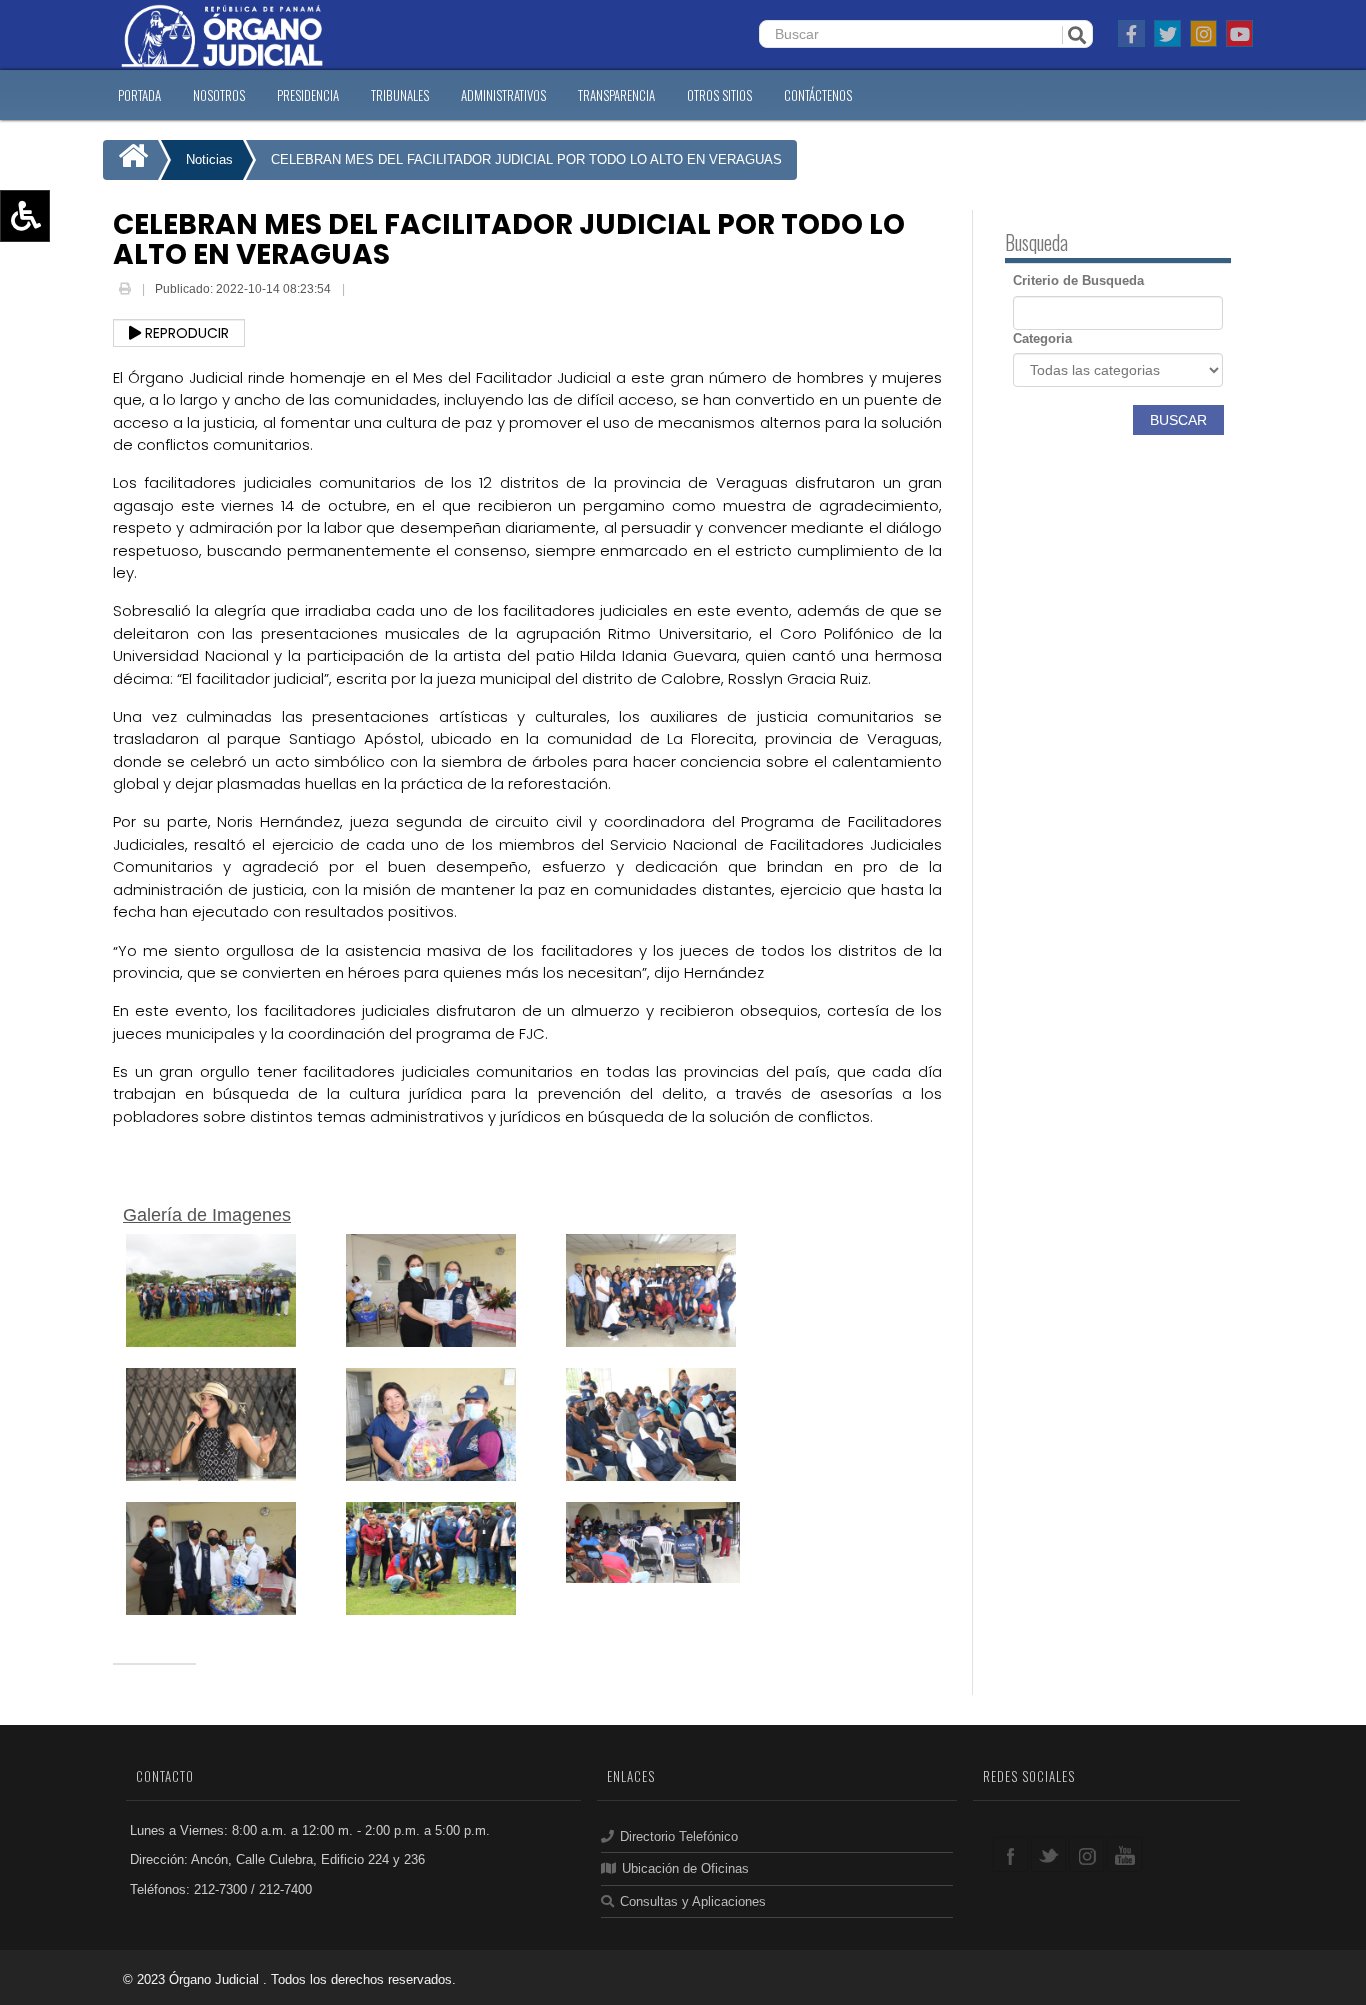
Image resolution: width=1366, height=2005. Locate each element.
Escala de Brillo (69, 332)
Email (363, 291)
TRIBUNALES (400, 95)
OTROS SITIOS (719, 95)
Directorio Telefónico (679, 1836)
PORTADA (139, 95)
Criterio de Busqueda (1078, 280)
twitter (1048, 1854)
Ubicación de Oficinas (685, 1868)
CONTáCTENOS (818, 95)
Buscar (1178, 420)
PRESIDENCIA (308, 95)
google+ (1086, 1854)
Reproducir (185, 333)
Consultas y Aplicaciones (693, 1901)
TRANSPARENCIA (616, 95)
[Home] (130, 160)
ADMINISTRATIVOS (503, 95)
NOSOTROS (219, 95)
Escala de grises (73, 361)
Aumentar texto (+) (80, 245)
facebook (1010, 1854)
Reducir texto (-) (72, 274)
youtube (1124, 1854)
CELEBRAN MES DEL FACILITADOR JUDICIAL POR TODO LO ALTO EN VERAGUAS (526, 159)
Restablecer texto (76, 303)
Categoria (1042, 338)
